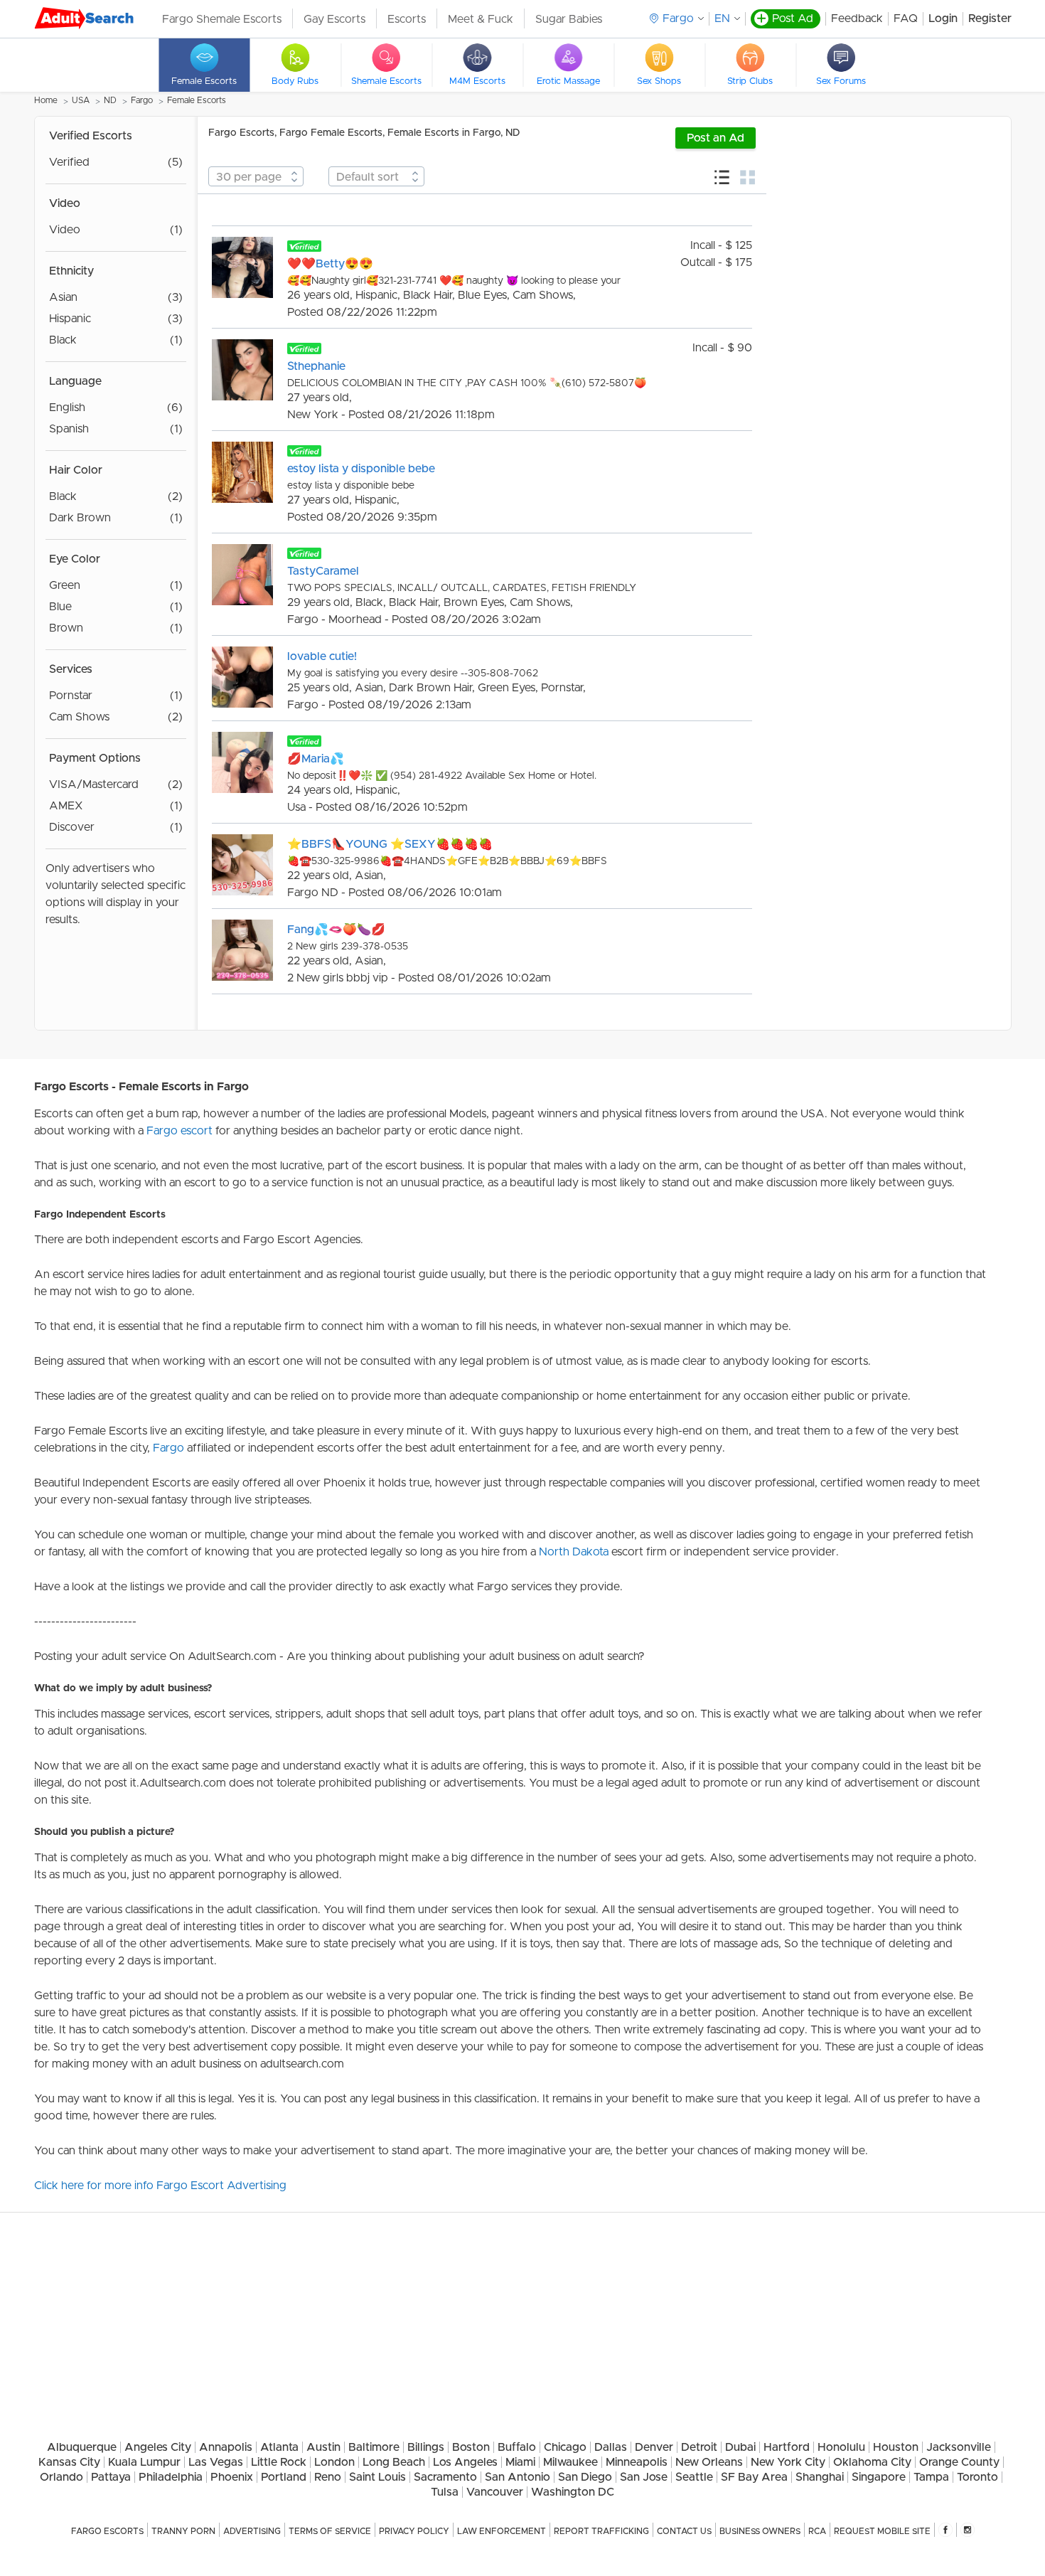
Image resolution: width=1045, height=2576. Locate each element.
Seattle (694, 2477)
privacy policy (414, 2531)
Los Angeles (465, 2462)
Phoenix (232, 2477)
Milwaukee (570, 2462)
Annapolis (226, 2447)
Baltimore (374, 2447)
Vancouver (495, 2492)
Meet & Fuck (481, 19)
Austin (323, 2447)
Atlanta (279, 2447)
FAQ (906, 18)
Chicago (565, 2447)
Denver (654, 2447)
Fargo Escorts (107, 2531)
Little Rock (279, 2462)
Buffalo (517, 2447)
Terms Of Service (330, 2531)
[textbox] (256, 177)
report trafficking (601, 2531)
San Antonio (518, 2477)
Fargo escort (179, 1131)
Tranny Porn (183, 2531)
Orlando (61, 2477)
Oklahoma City (872, 2462)
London (334, 2462)
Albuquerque (82, 2447)
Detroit (699, 2447)
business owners (760, 2531)
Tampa (931, 2477)
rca (817, 2531)
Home (46, 100)
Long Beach (394, 2462)
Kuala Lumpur (144, 2462)
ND (110, 100)
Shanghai (820, 2477)
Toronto (977, 2477)
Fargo (142, 100)
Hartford (787, 2447)
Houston (896, 2447)
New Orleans (709, 2462)
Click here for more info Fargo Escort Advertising (160, 2186)
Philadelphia (171, 2477)
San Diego (585, 2477)
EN (722, 18)
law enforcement (502, 2531)
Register (990, 18)
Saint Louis (377, 2477)
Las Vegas (216, 2462)
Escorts (407, 19)
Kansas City (69, 2462)
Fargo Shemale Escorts (222, 19)
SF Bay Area (754, 2477)
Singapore (879, 2477)
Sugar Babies (569, 19)
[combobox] (256, 176)
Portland (284, 2477)
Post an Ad (716, 138)
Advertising (252, 2531)
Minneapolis (637, 2462)
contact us (684, 2531)
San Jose (644, 2477)
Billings (426, 2447)
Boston (471, 2447)
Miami (520, 2462)
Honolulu (841, 2447)
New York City (788, 2462)
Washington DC (573, 2492)
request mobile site (882, 2531)
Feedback (857, 18)
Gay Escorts (334, 19)
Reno (328, 2477)
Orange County (959, 2462)
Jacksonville (959, 2447)
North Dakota (574, 1552)
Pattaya (111, 2477)
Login (943, 18)
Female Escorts (197, 100)
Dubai (740, 2447)
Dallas (611, 2447)
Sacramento (445, 2477)
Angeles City (158, 2447)
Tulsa (445, 2492)
